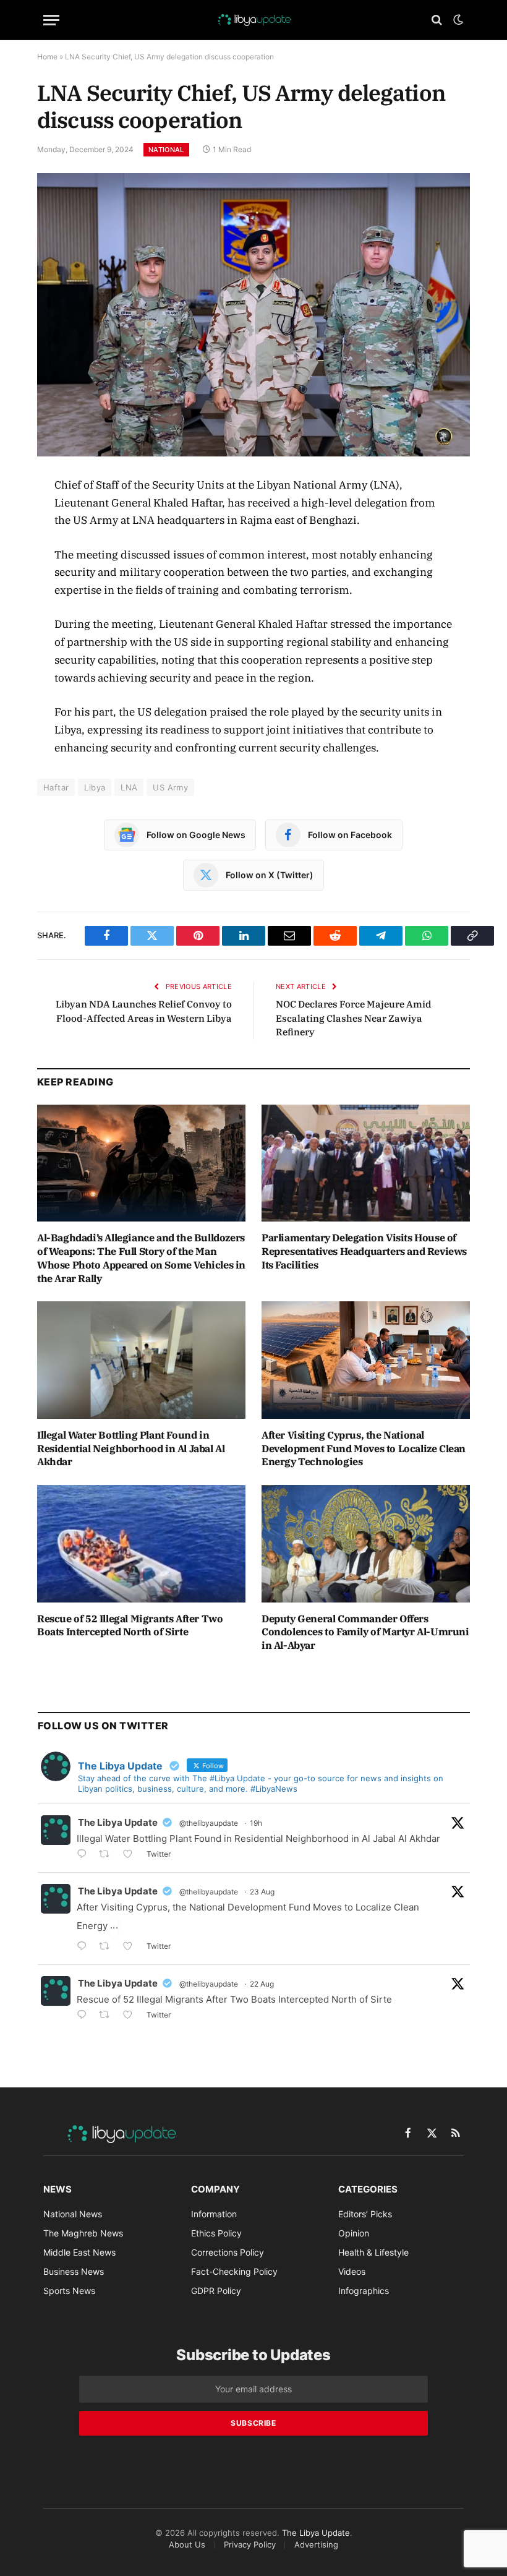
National (166, 150)
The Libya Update (118, 1822)
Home (47, 57)
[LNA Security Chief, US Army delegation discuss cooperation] (253, 315)
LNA (129, 787)
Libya (95, 787)
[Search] (437, 20)
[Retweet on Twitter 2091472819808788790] (108, 1947)
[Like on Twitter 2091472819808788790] (131, 1947)
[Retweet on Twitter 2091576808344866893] (108, 1855)
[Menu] (51, 20)
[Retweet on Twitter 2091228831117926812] (108, 2016)
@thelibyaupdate (209, 1823)
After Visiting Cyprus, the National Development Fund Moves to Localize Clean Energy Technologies (364, 1448)
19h (256, 1823)
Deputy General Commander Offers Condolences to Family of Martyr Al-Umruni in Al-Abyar (365, 1632)
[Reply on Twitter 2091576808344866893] (85, 1855)
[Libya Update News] (253, 20)
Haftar (56, 787)
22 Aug (262, 1984)
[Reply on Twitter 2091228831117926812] (85, 2016)
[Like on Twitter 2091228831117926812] (131, 2016)
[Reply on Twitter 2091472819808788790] (85, 1947)
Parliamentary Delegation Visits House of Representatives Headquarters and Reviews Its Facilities (364, 1251)
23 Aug (262, 1892)
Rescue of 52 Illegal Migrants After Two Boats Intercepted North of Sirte (130, 1625)
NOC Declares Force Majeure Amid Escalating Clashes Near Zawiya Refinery (354, 1018)
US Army (170, 787)
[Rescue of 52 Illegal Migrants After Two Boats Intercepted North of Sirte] (141, 1544)
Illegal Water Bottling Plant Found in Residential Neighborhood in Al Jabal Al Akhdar (131, 1448)
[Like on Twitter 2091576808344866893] (131, 1855)
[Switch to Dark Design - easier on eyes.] (457, 20)
